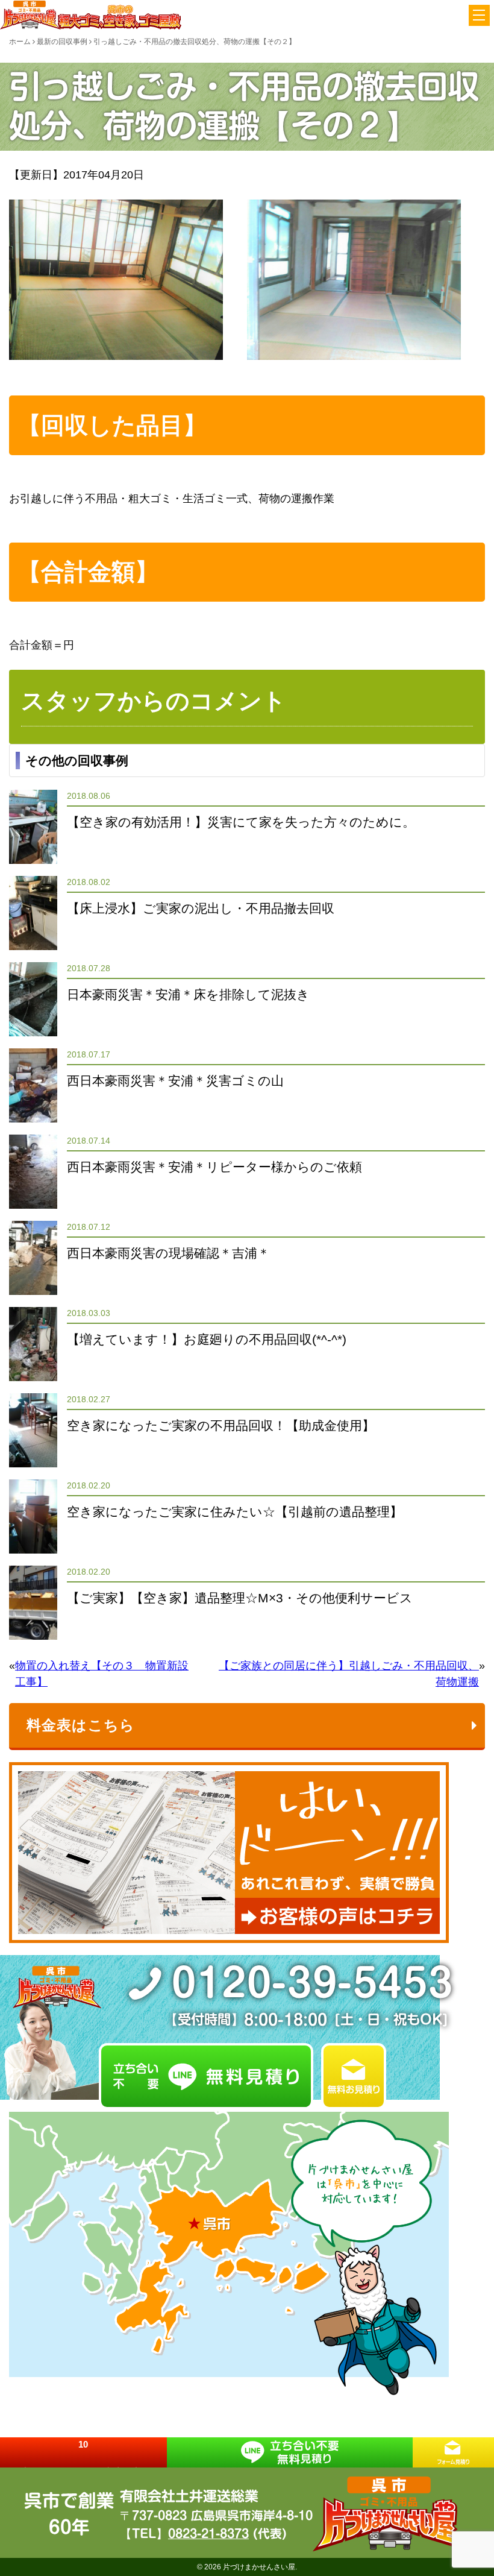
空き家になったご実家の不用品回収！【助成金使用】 (221, 1425)
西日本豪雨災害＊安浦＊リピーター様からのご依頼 (214, 1167)
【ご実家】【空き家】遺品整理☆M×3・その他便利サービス (240, 1598)
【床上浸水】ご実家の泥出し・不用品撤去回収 (201, 908)
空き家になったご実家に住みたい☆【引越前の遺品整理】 (235, 1512)
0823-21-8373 (208, 2533)
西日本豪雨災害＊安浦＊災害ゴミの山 (175, 1081)
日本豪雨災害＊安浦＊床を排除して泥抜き (188, 994)
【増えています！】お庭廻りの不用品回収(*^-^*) (207, 1339)
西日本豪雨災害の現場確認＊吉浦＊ (168, 1253)
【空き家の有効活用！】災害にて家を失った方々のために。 (241, 822)
